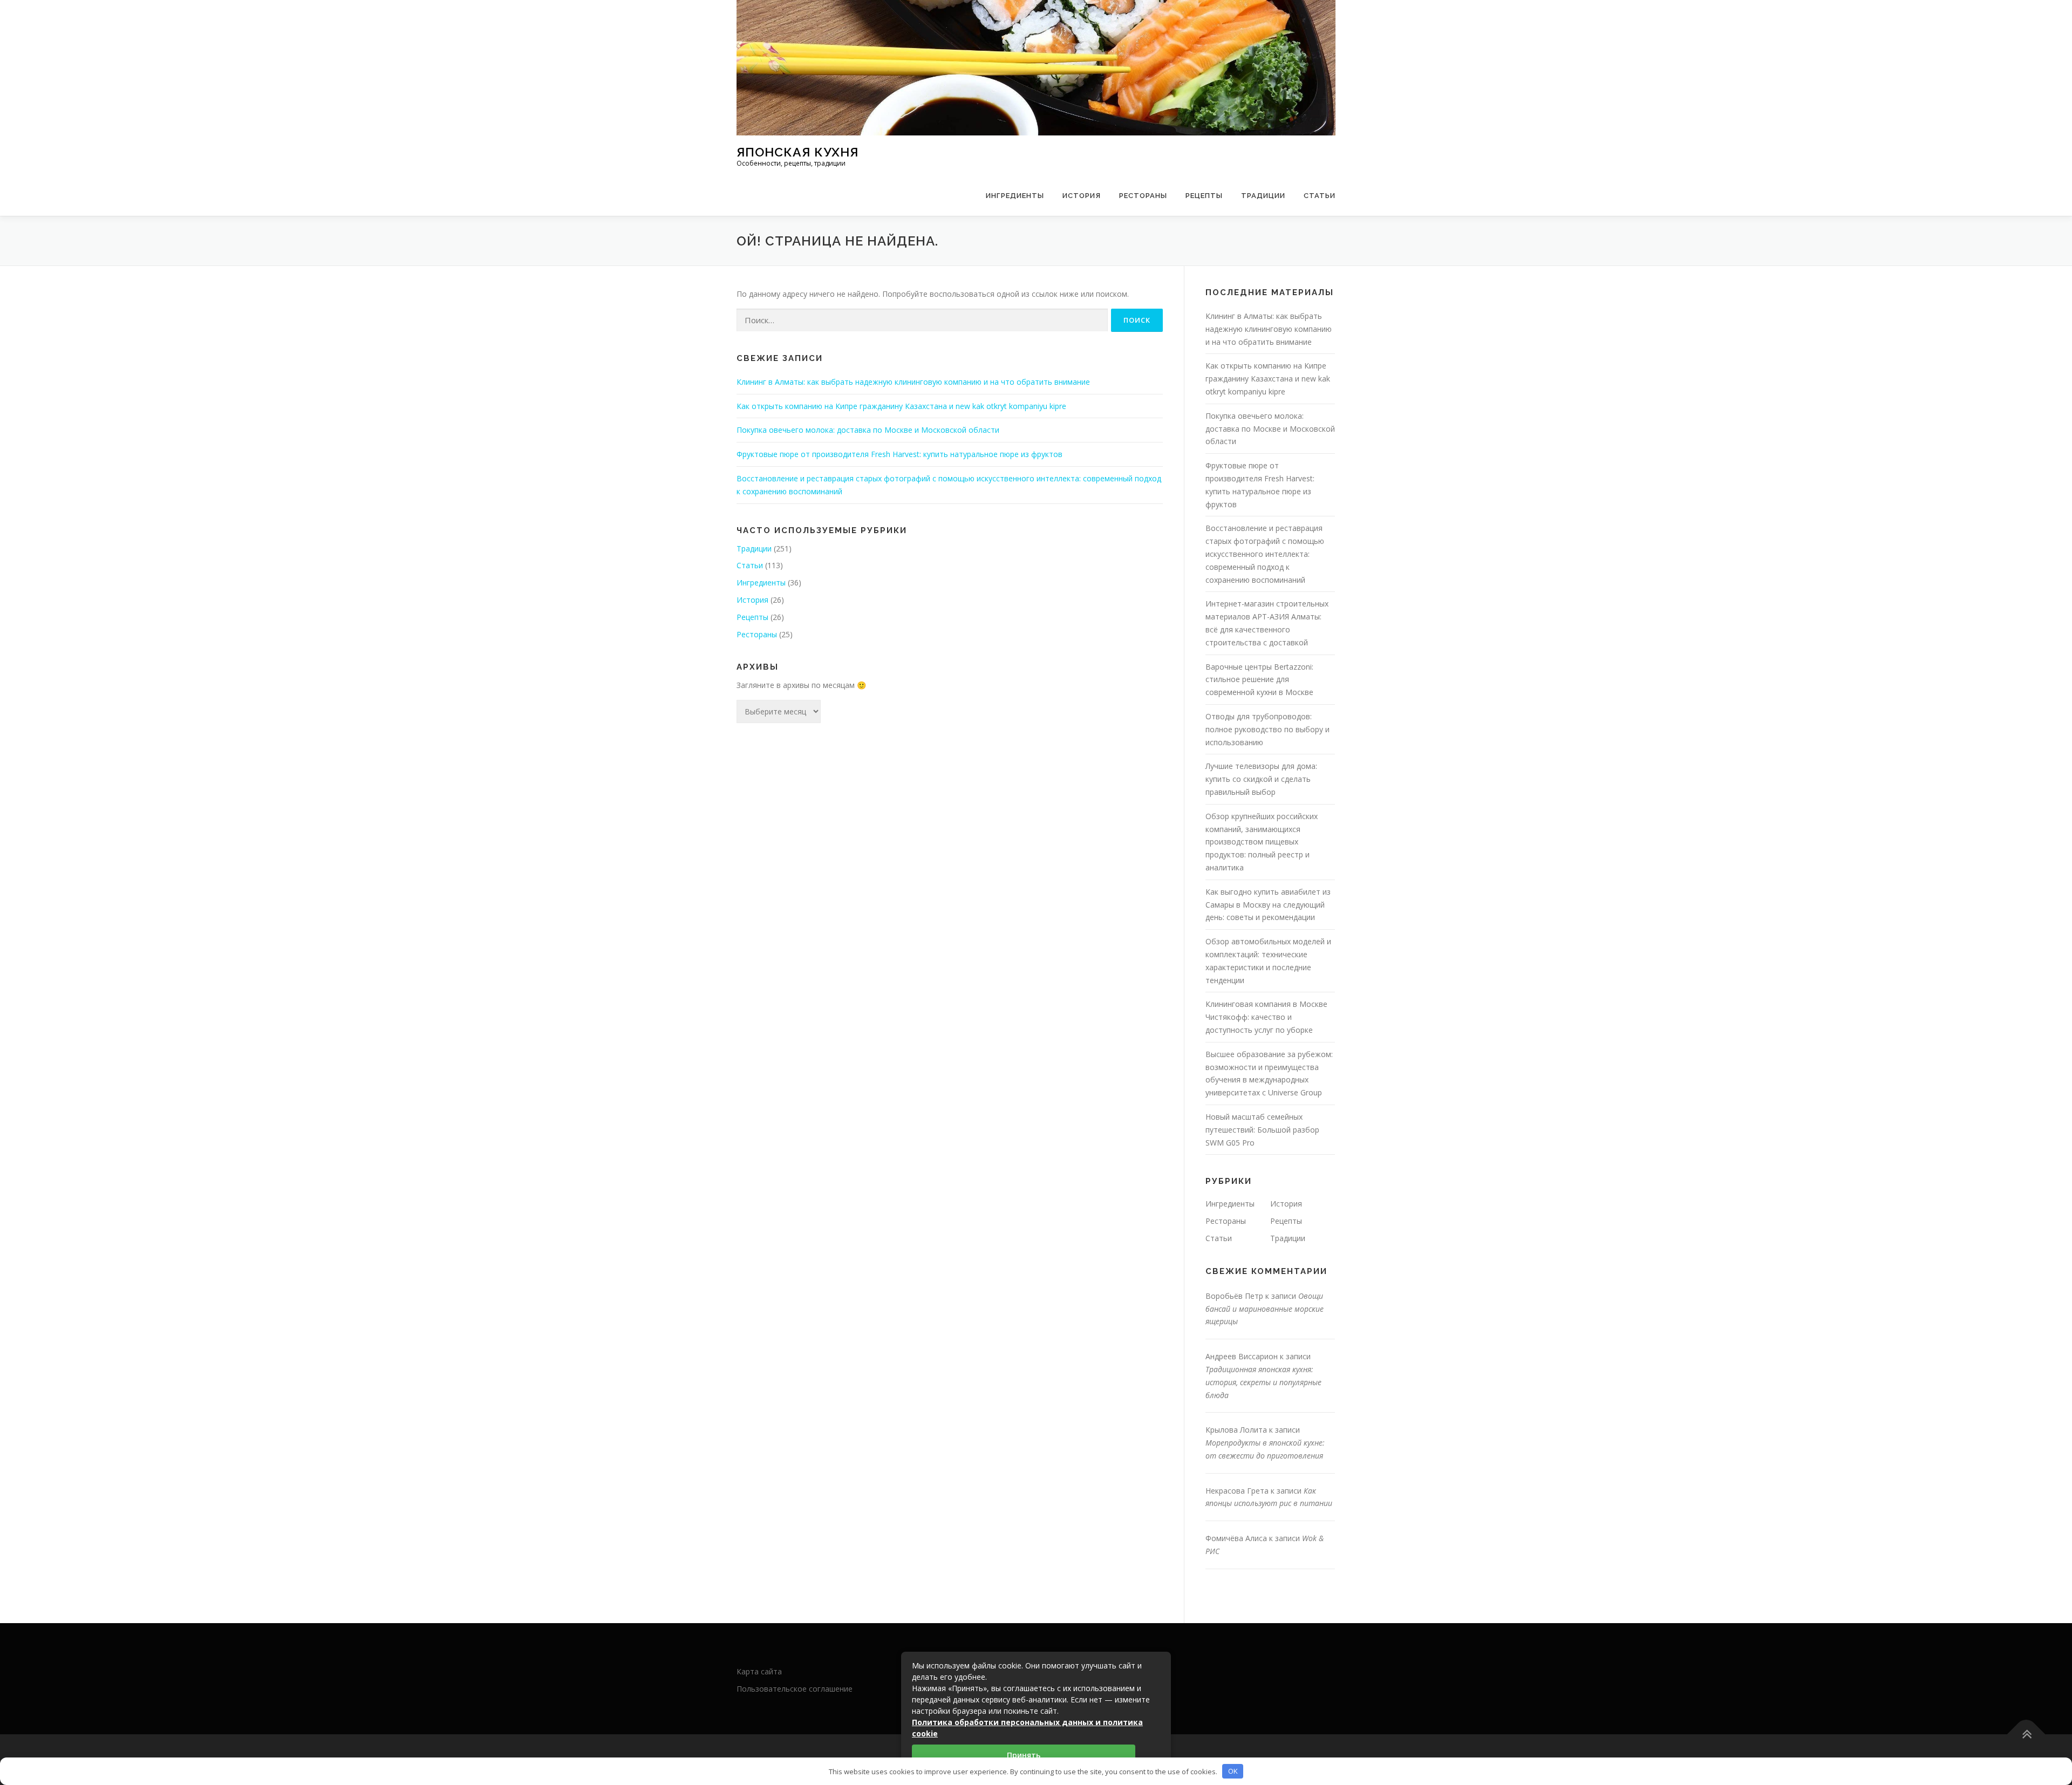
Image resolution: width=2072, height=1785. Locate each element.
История (1082, 196)
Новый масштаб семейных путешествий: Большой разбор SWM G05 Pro (1262, 1130)
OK (1233, 1771)
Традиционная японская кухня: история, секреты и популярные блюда (1263, 1382)
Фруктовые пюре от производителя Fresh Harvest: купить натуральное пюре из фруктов (899, 454)
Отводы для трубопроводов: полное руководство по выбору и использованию (1267, 729)
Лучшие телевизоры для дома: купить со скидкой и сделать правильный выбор (1261, 779)
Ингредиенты (1015, 196)
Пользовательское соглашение (795, 1689)
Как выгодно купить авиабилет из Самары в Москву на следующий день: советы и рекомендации (1268, 905)
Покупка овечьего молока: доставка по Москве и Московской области (868, 430)
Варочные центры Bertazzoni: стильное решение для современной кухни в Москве (1259, 680)
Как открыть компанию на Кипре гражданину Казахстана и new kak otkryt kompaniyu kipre (901, 406)
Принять (1024, 1755)
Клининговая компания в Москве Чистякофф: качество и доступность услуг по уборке (1266, 1017)
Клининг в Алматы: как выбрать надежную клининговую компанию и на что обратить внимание (913, 382)
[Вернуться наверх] (2026, 1735)
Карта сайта (759, 1671)
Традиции (1263, 196)
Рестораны (1143, 196)
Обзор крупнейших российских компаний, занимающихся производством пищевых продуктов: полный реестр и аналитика (1262, 842)
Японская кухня (798, 151)
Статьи (1320, 196)
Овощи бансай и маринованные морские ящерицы (1265, 1309)
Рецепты (1204, 196)
